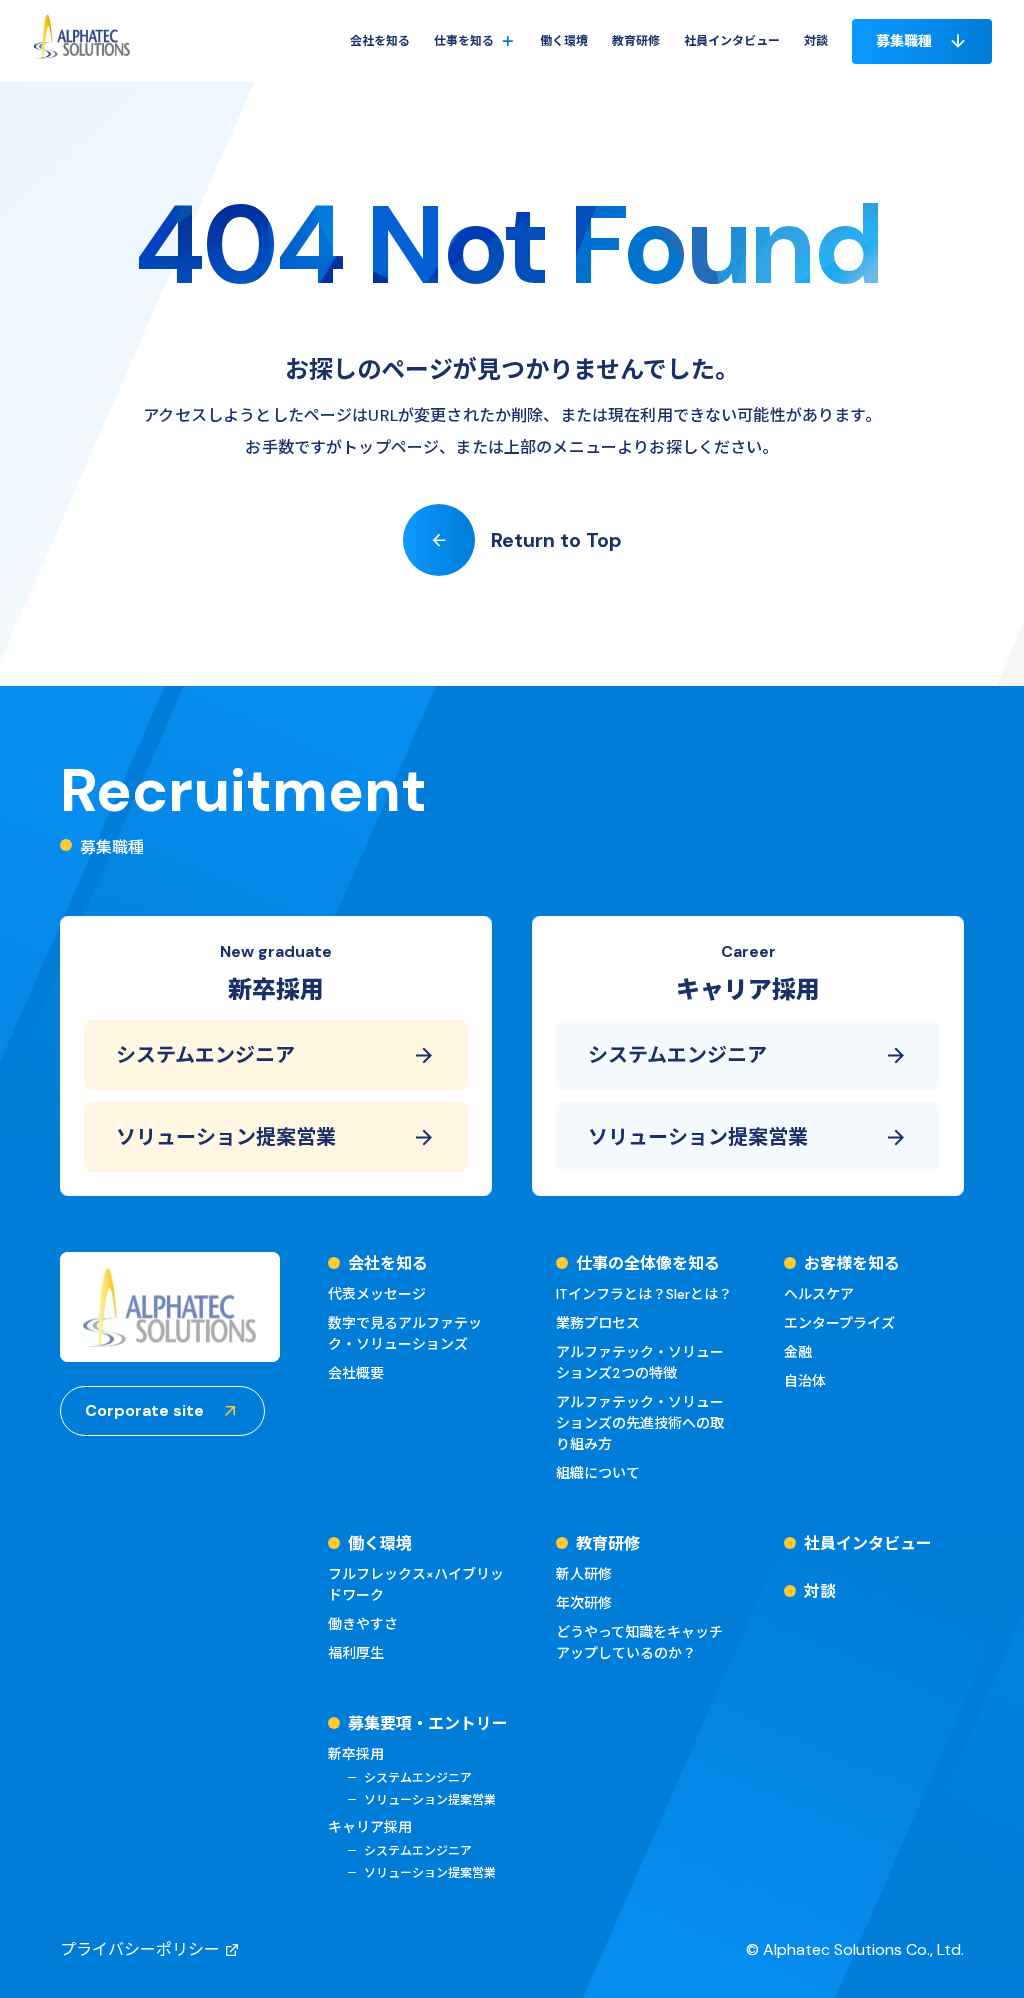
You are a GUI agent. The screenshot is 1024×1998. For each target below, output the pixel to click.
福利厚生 (356, 1653)
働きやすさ (363, 1624)
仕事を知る (464, 41)
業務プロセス (598, 1323)
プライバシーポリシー (140, 1949)
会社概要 (356, 1373)
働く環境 (564, 41)
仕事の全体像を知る (648, 1263)
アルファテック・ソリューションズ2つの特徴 (640, 1362)
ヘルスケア (819, 1294)
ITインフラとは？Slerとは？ (644, 1294)
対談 (816, 41)
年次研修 (584, 1603)
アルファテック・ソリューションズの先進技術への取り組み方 (640, 1423)
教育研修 (636, 41)
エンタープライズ (839, 1323)
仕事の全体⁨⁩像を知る (508, 99)
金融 (798, 1352)
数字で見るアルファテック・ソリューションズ (405, 1333)
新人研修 (584, 1574)
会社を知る (380, 41)
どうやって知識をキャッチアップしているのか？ (639, 1642)
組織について (598, 1473)
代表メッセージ (377, 1294)
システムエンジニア (205, 1055)
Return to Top (556, 540)
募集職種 (904, 41)
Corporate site (144, 1410)
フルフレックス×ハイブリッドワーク (416, 1584)
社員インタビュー (732, 41)
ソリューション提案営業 (226, 1137)
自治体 (805, 1381)
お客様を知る (490, 131)
